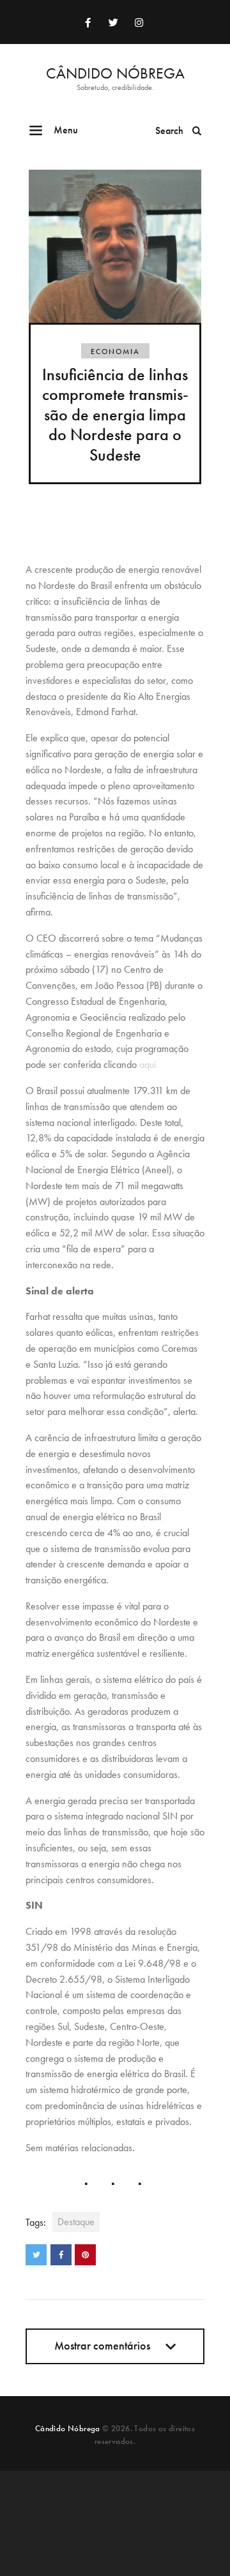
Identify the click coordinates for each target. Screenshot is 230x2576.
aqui (148, 1064)
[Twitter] (113, 22)
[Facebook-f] (88, 22)
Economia (115, 352)
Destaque (76, 2222)
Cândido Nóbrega (68, 2428)
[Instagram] (139, 22)
